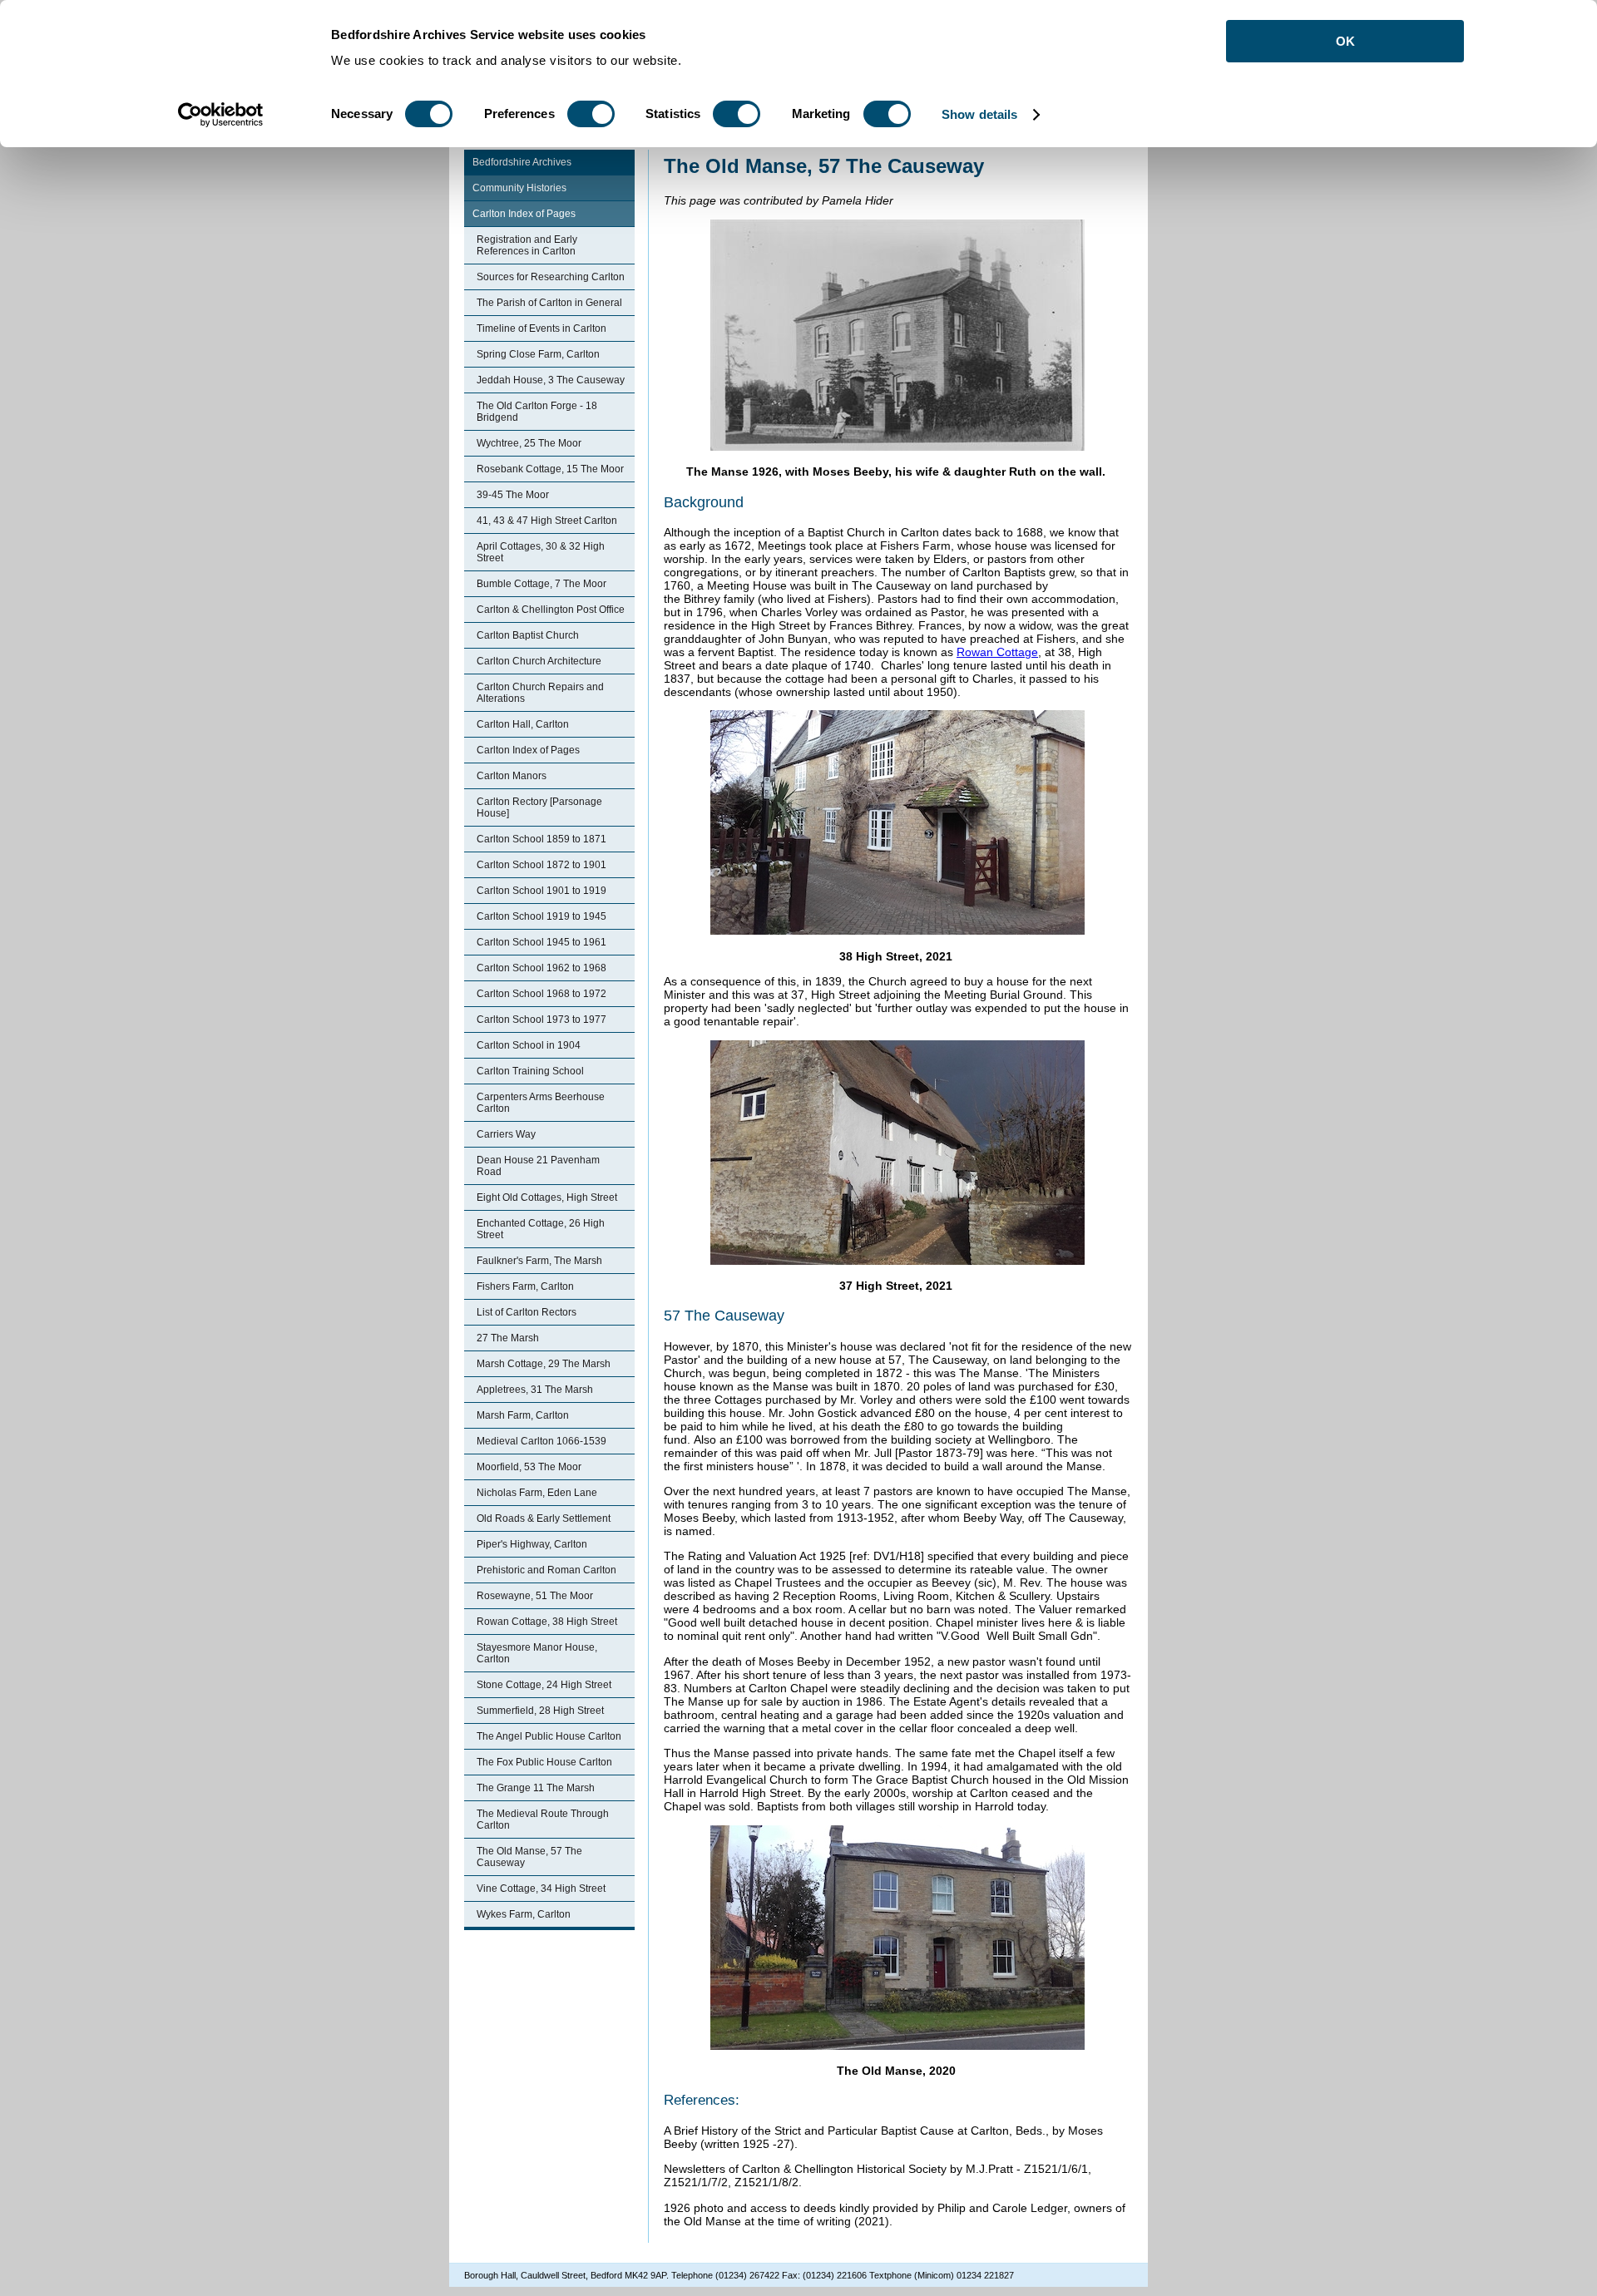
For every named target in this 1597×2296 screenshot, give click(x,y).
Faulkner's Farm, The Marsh (539, 1261)
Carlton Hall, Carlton (523, 724)
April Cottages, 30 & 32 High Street (541, 552)
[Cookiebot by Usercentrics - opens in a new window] (221, 115)
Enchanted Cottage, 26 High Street (541, 1229)
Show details (979, 114)
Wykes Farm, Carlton (524, 1914)
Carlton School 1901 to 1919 (541, 891)
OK (1345, 41)
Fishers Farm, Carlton (525, 1286)
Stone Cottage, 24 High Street (544, 1685)
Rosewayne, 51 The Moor (535, 1596)
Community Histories (519, 188)
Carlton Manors (512, 776)
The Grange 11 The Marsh (536, 1788)
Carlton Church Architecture (539, 661)
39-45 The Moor (513, 495)
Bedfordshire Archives (522, 162)
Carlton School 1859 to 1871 (541, 839)
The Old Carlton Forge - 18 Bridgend (537, 412)
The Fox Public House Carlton (544, 1762)
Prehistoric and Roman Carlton (546, 1570)
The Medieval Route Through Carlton (543, 1820)
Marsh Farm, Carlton (523, 1415)
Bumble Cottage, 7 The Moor (541, 584)
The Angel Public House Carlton (549, 1736)
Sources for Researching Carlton (551, 277)
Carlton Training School (530, 1071)
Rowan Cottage (997, 652)
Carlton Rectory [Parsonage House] (539, 807)
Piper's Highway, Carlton (532, 1544)
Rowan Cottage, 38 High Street (547, 1622)
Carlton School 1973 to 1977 (541, 1020)
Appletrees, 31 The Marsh (535, 1390)
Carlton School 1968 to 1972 (541, 994)
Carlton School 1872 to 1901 (541, 865)
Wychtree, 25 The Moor (529, 443)
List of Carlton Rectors (527, 1312)
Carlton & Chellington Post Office (551, 610)
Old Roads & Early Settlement (544, 1518)
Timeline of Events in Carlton (541, 328)
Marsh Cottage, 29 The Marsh (544, 1364)
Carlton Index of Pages (524, 214)
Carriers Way (506, 1134)
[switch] (591, 114)
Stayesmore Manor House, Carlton (537, 1653)
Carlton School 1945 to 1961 (541, 942)
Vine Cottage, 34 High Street (541, 1889)
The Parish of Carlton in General (549, 303)
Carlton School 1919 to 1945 (541, 916)
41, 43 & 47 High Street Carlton (547, 521)
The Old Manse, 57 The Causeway (529, 1857)
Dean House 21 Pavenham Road (538, 1166)
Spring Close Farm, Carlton (538, 354)
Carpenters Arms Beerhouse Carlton (541, 1103)
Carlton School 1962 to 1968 (541, 968)
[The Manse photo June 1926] (897, 447)
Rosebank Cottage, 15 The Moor (550, 469)
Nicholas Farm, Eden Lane (537, 1493)
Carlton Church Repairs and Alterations (540, 693)
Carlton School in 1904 (529, 1045)
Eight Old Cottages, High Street (547, 1197)
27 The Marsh (508, 1338)
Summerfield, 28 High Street (540, 1711)
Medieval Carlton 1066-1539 (541, 1441)
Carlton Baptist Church (528, 635)
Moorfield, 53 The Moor (529, 1467)
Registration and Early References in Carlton (527, 245)
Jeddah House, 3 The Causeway (551, 380)
